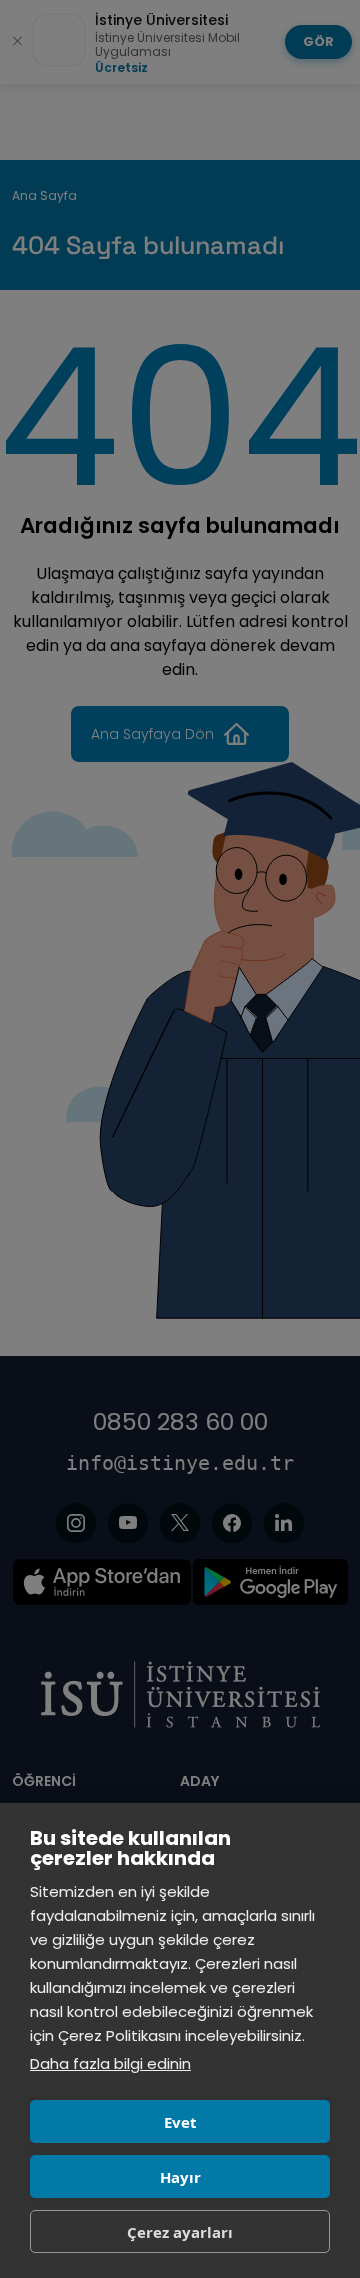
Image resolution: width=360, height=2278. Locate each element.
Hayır (180, 2177)
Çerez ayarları (180, 2232)
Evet (180, 2122)
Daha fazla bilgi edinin (110, 2063)
